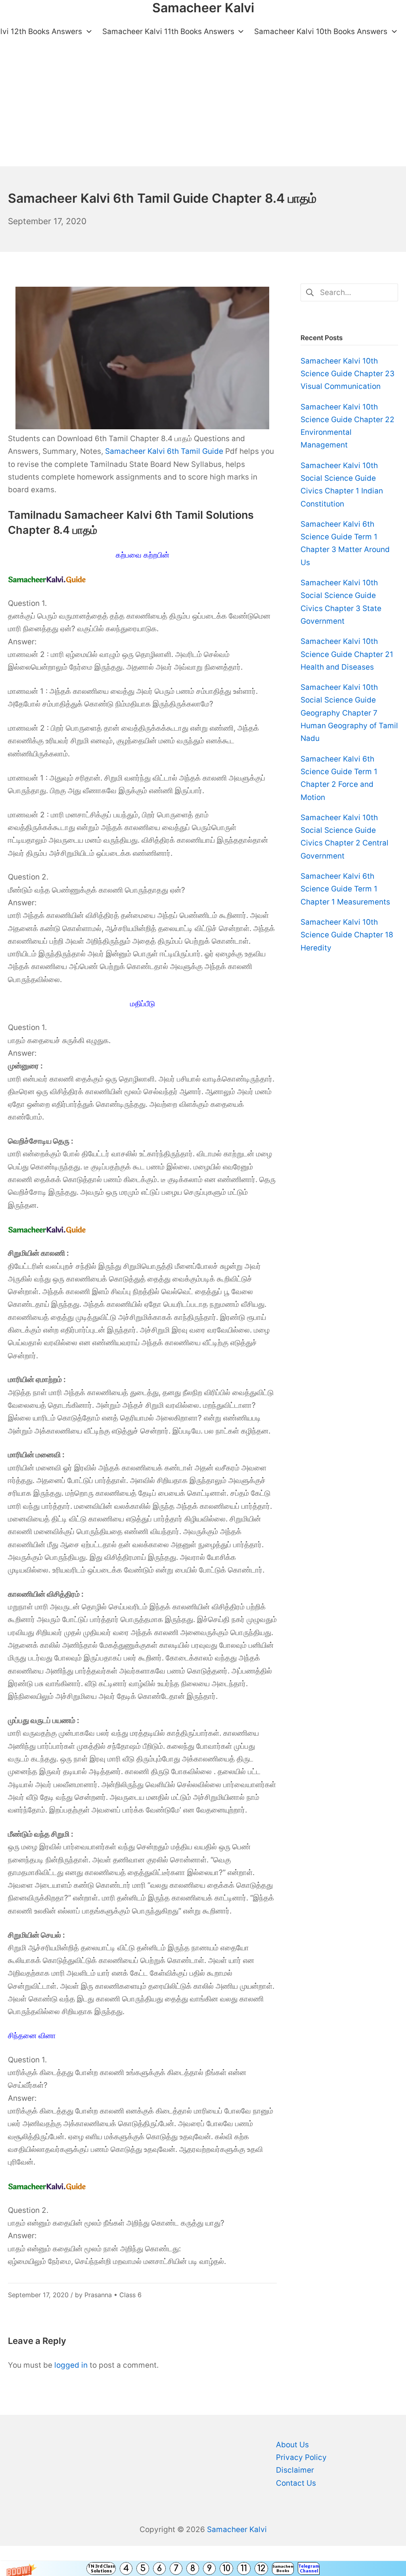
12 (261, 2568)
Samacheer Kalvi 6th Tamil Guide (164, 451)
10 (226, 2568)
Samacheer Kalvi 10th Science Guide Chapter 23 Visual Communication (348, 374)
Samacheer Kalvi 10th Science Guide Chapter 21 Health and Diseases (347, 654)
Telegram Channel (309, 2568)
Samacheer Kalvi (237, 2529)
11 (244, 2568)
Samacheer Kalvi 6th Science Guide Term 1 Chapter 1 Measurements (345, 889)
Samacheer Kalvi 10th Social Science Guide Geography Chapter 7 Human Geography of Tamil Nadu (349, 713)
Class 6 (130, 2295)
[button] (203, 2568)
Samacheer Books (283, 2568)
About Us (292, 2445)
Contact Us (296, 2483)
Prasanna (98, 2295)
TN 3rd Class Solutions (101, 2568)
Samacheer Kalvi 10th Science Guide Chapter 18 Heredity (347, 935)
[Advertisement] (203, 107)
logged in (71, 2365)
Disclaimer (295, 2470)
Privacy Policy (301, 2457)
